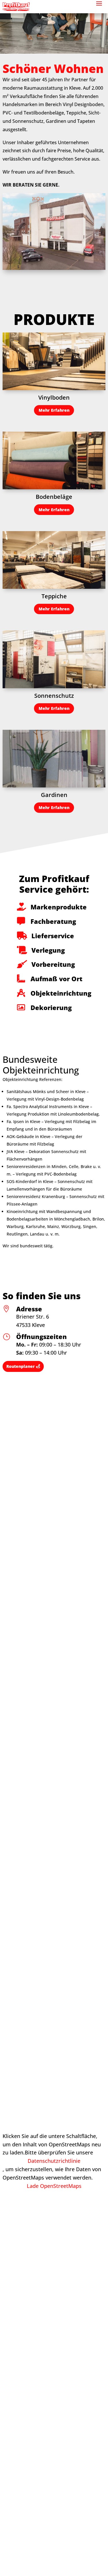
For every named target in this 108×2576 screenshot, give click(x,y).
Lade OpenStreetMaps (54, 2186)
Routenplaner (21, 1366)
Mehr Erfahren (54, 410)
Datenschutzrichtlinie (54, 2161)
